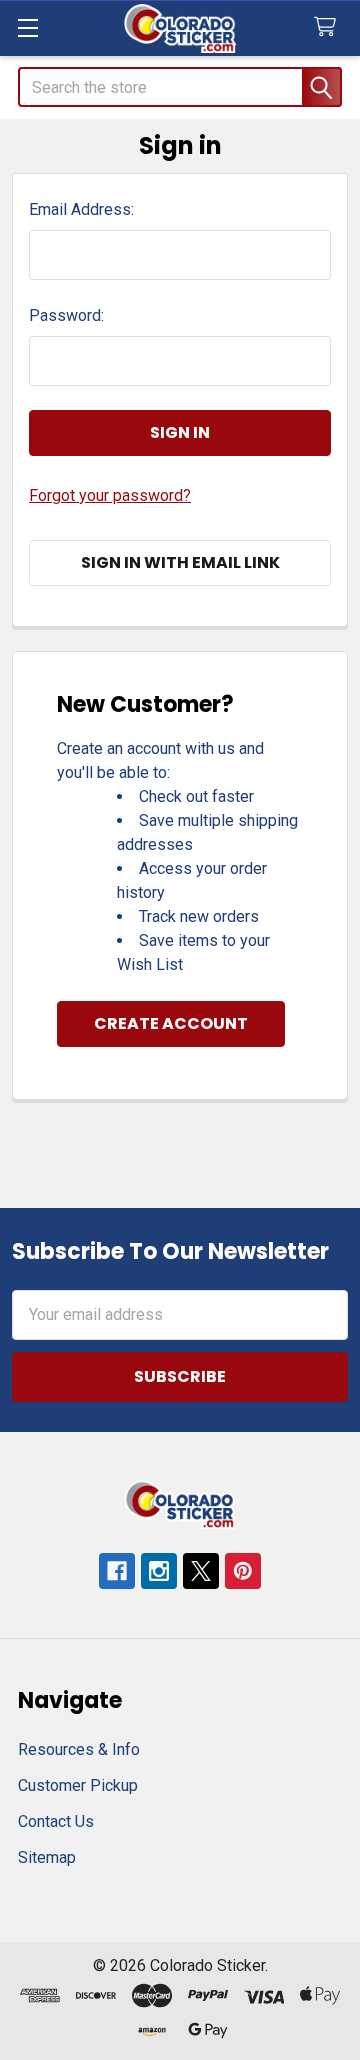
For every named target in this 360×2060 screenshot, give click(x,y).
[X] (201, 1571)
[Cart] (329, 27)
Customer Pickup (78, 1785)
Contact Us (56, 1821)
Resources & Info (79, 1749)
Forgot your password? (110, 495)
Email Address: (81, 209)
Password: (66, 315)
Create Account (171, 1023)
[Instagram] (159, 1571)
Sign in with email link (180, 562)
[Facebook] (117, 1571)
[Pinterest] (243, 1571)
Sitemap (47, 1857)
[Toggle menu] (27, 27)
